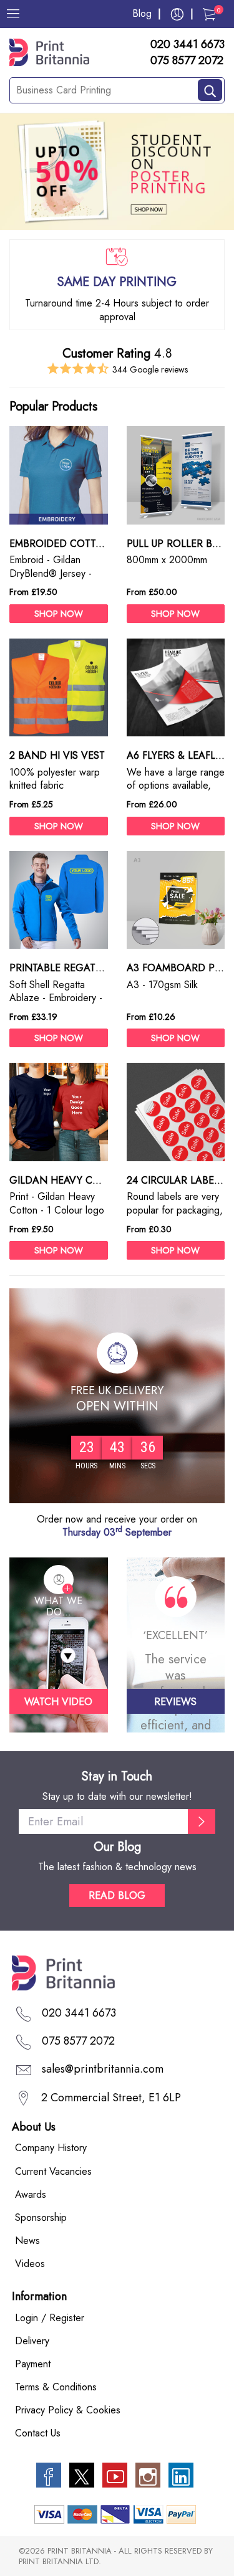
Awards (31, 2194)
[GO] (202, 1822)
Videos (30, 2264)
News (27, 2241)
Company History (51, 2148)
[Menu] (13, 14)
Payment (33, 2364)
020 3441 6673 (188, 45)
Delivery (32, 2341)
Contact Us (38, 2433)
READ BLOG (117, 1895)
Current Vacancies (53, 2171)
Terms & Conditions (56, 2387)
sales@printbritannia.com (103, 2069)
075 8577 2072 (187, 61)
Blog (142, 13)
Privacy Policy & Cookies (68, 2410)
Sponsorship (41, 2217)
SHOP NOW (59, 614)
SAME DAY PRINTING (117, 282)
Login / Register (50, 2318)
